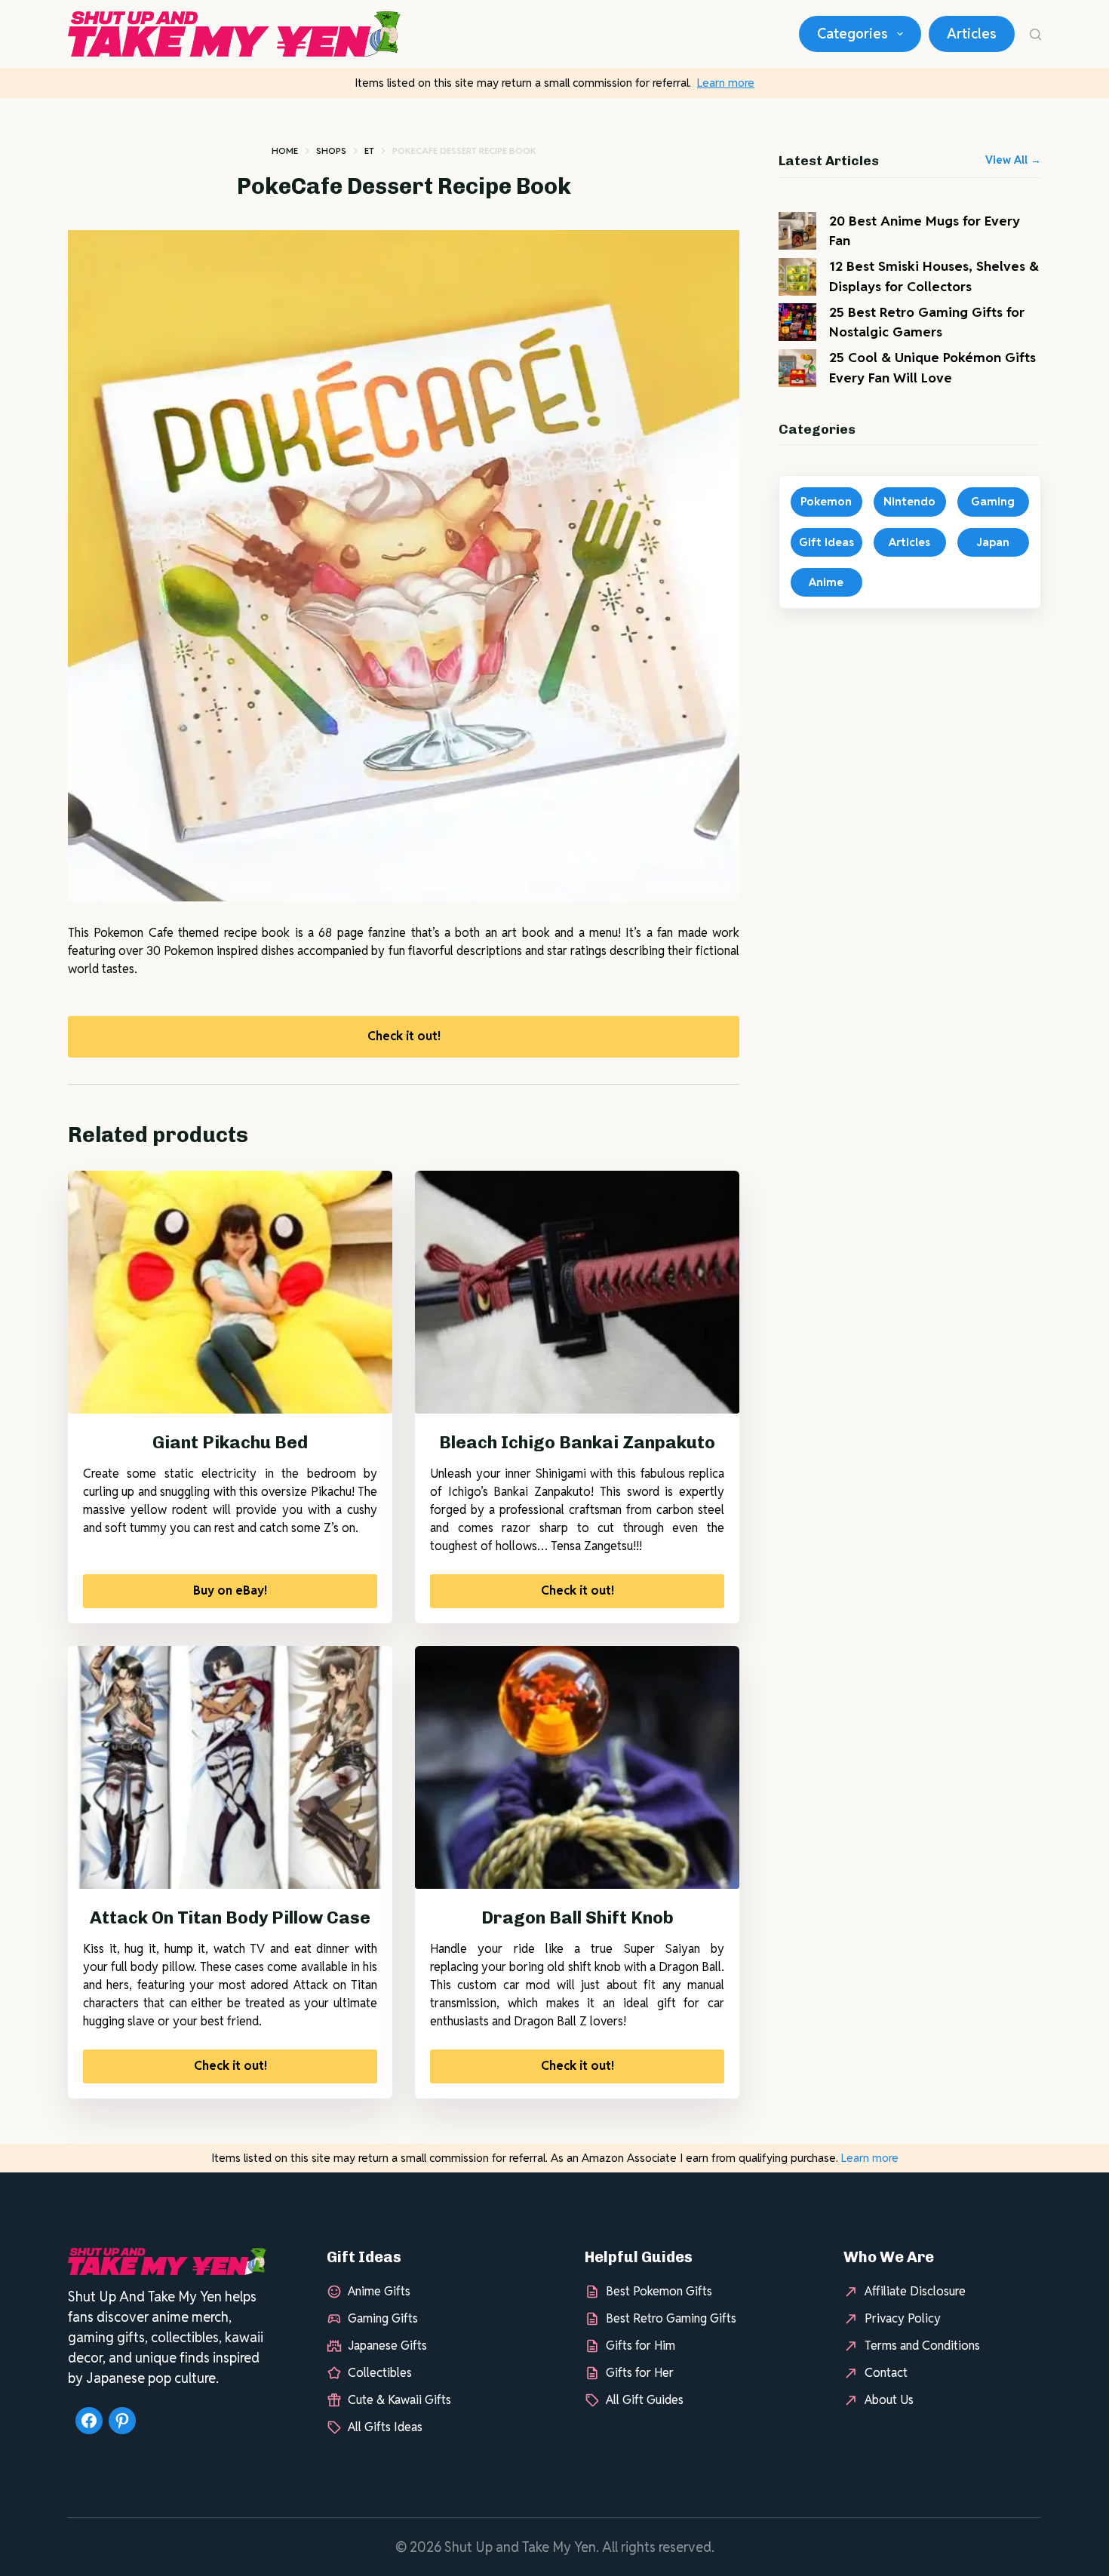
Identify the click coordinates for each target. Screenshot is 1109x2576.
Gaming (993, 501)
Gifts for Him (641, 2346)
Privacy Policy (903, 2318)
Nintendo (909, 501)
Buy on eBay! (230, 1590)
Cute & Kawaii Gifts (399, 2400)
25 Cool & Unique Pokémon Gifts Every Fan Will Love (932, 367)
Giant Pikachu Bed (230, 1442)
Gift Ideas (826, 542)
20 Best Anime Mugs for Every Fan (925, 230)
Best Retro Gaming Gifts (671, 2318)
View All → (1013, 160)
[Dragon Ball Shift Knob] (577, 1768)
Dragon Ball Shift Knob (578, 1917)
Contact (886, 2373)
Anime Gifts (379, 2291)
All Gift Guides (645, 2400)
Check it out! (404, 1036)
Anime (826, 582)
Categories (852, 34)
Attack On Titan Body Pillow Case (230, 1917)
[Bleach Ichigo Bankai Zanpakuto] (577, 1293)
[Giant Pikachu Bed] (230, 1293)
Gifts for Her (640, 2373)
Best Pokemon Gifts (659, 2291)
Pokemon (826, 501)
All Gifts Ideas (385, 2427)
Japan (993, 542)
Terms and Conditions (922, 2346)
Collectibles (380, 2373)
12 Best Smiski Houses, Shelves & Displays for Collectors (934, 276)
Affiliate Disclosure (915, 2291)
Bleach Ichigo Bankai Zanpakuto (577, 1442)
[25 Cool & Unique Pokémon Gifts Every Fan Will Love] (797, 368)
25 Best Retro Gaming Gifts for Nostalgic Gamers (927, 322)
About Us (889, 2400)
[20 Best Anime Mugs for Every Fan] (797, 231)
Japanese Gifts (387, 2346)
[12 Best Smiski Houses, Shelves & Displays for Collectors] (797, 277)
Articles (972, 34)
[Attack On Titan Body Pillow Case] (230, 1768)
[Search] (1035, 34)
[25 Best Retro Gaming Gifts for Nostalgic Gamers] (797, 322)
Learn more (726, 83)
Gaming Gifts (383, 2318)
